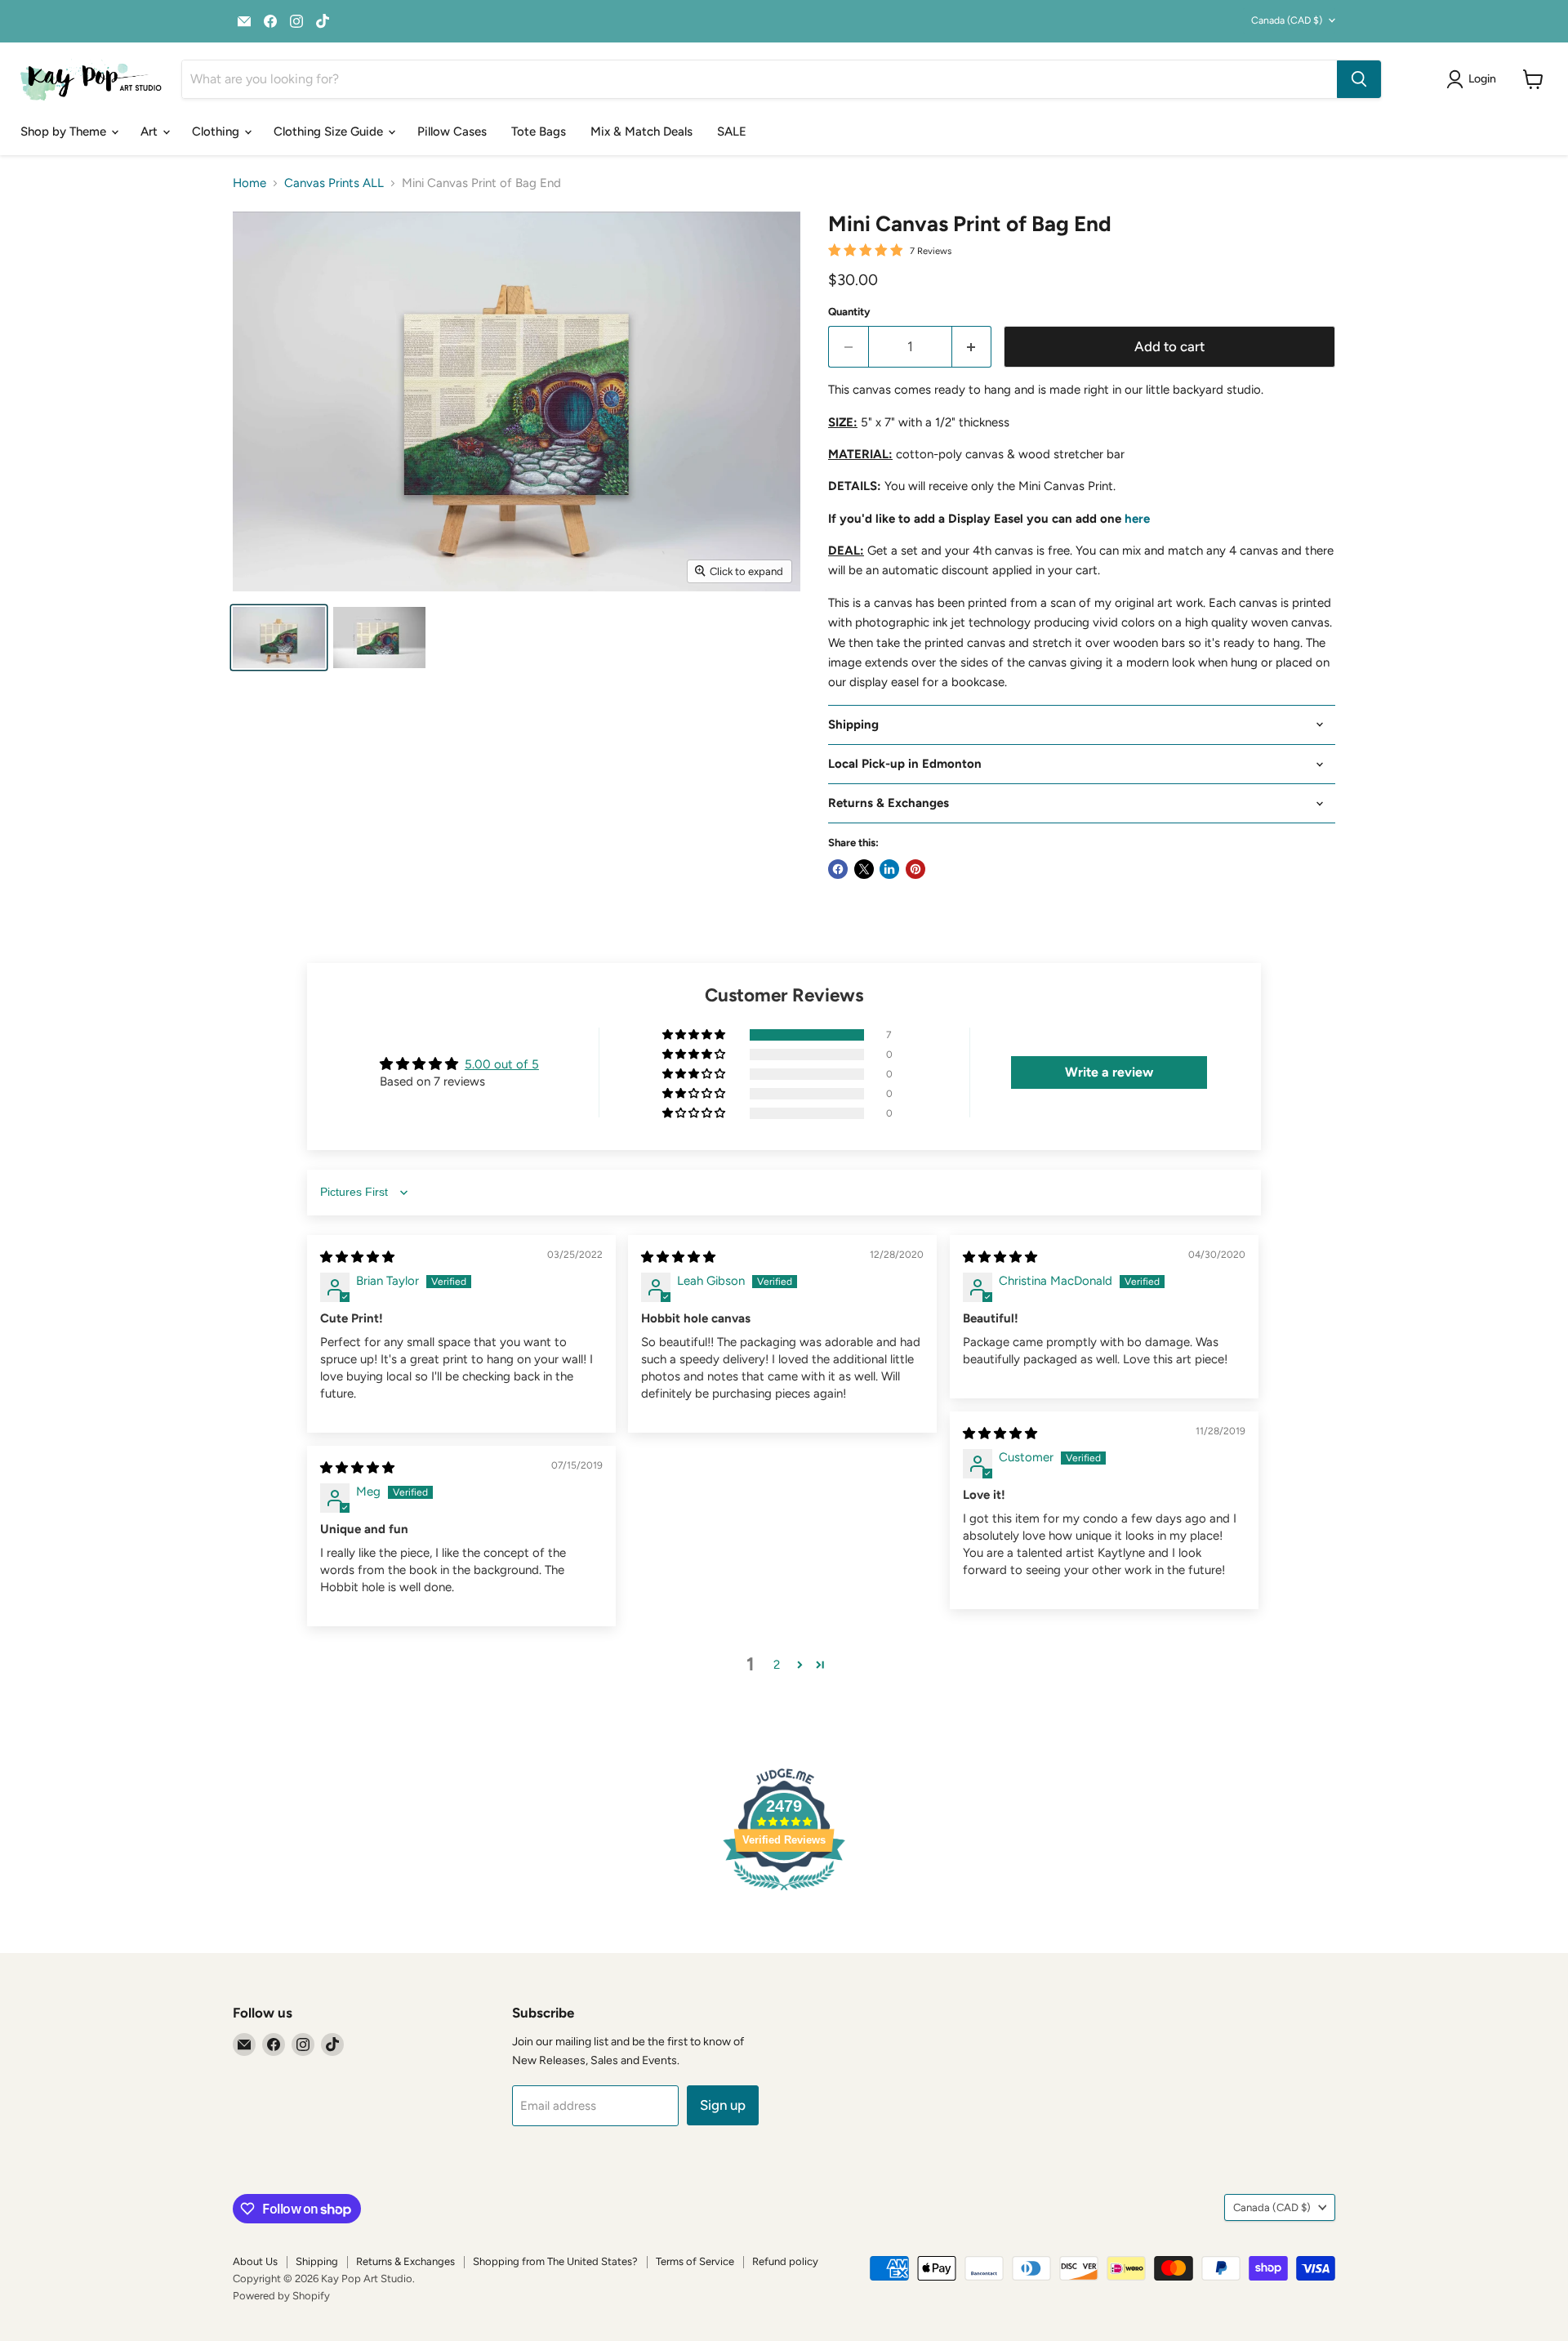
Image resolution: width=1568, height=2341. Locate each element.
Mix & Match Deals (641, 132)
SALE (732, 132)
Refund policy (785, 2261)
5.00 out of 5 (502, 1064)
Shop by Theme (65, 132)
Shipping (317, 2261)
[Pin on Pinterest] (915, 869)
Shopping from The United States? (555, 2261)
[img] (357, 1257)
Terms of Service (695, 2261)
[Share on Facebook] (838, 869)
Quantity (849, 312)
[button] (695, 1035)
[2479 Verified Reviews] (784, 1893)
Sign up (723, 2105)
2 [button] (777, 1665)
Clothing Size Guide (330, 132)
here (1137, 519)
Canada (1287, 20)
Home (249, 183)
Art (151, 132)
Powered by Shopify (281, 2296)
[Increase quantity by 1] (972, 347)
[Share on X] (864, 869)
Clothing (217, 132)
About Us (255, 2261)
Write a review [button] (1109, 1072)
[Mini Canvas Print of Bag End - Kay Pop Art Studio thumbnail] (279, 638)
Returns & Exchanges (405, 2261)
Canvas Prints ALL (334, 183)
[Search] (1359, 79)
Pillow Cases (452, 132)
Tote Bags (539, 132)
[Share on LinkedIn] (889, 869)
